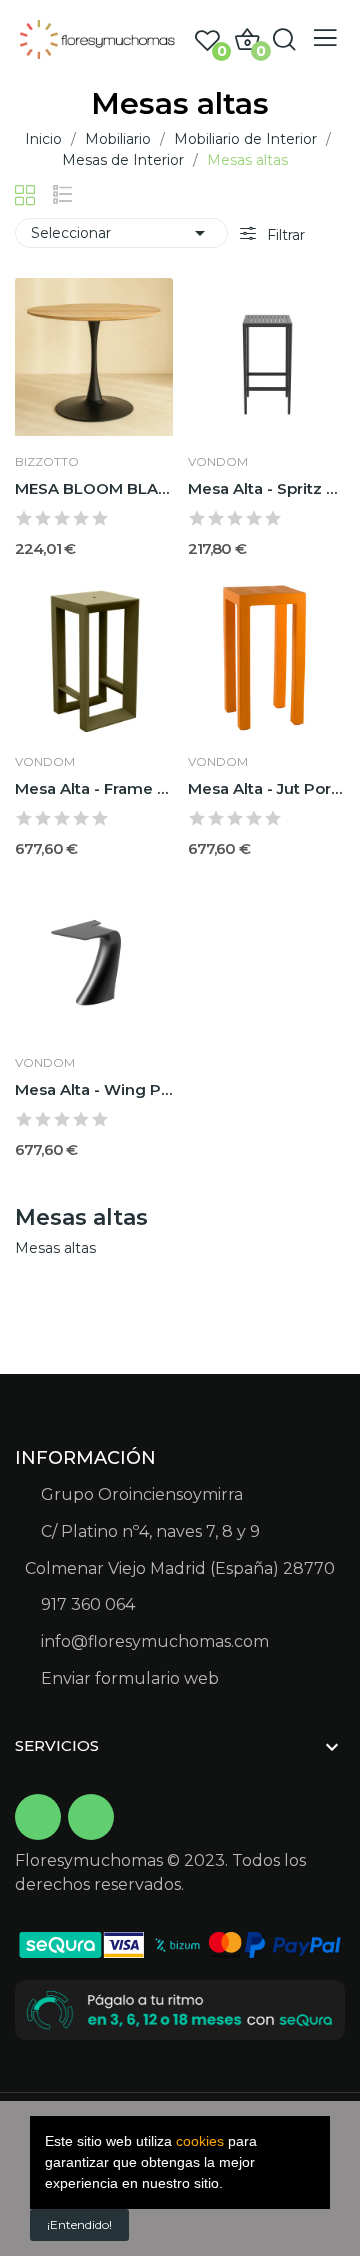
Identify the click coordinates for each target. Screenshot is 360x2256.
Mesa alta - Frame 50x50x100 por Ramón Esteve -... (94, 788)
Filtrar (284, 235)
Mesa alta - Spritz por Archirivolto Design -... (267, 488)
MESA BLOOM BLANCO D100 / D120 (94, 488)
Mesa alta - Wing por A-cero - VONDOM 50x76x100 (94, 1089)
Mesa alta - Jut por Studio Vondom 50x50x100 (267, 788)
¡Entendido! (79, 2224)
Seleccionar (121, 233)
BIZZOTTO (47, 462)
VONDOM (218, 462)
